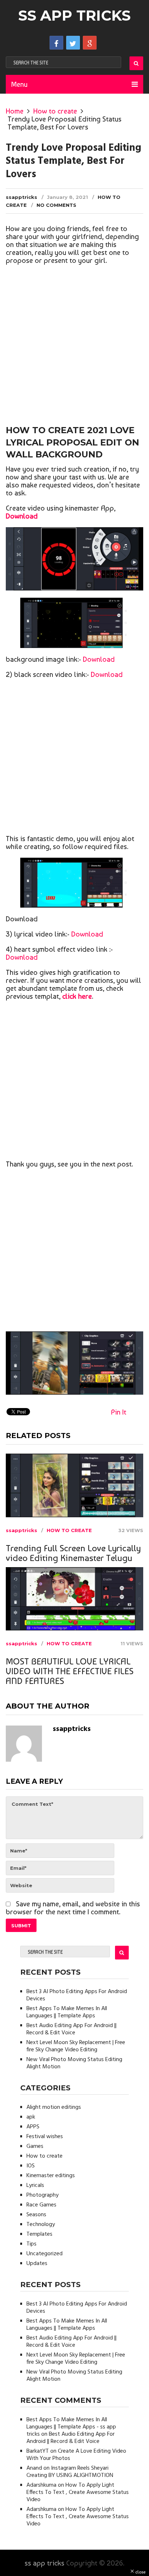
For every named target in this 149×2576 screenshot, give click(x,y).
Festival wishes (45, 2137)
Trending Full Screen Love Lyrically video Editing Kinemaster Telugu (73, 1553)
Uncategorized (44, 2254)
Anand (34, 2468)
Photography (42, 2195)
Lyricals (35, 2185)
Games (35, 2146)
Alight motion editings (54, 2107)
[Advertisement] (74, 346)
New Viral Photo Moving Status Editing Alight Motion (74, 2063)
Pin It (119, 1412)
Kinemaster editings (51, 2176)
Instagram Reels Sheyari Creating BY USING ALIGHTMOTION (70, 2472)
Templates (39, 2234)
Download (99, 659)
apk (31, 2117)
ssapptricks (22, 197)
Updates (37, 2264)
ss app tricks (74, 15)
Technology (41, 2225)
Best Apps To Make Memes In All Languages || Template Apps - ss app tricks (71, 2427)
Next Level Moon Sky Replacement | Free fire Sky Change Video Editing (76, 2046)
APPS (33, 2127)
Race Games (41, 2205)
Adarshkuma (41, 2485)
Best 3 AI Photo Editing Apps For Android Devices (77, 1995)
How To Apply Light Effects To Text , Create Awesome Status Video (78, 2492)
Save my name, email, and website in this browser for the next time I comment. (73, 1908)
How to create (55, 111)
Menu (19, 84)
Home (15, 111)
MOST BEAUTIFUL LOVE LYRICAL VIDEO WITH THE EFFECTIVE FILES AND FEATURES (70, 1671)
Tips (31, 2244)
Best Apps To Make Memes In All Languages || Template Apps (67, 2012)
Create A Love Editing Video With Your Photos (76, 2455)
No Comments (56, 205)
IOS (31, 2166)
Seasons (36, 2215)
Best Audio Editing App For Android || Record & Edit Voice (71, 2029)
